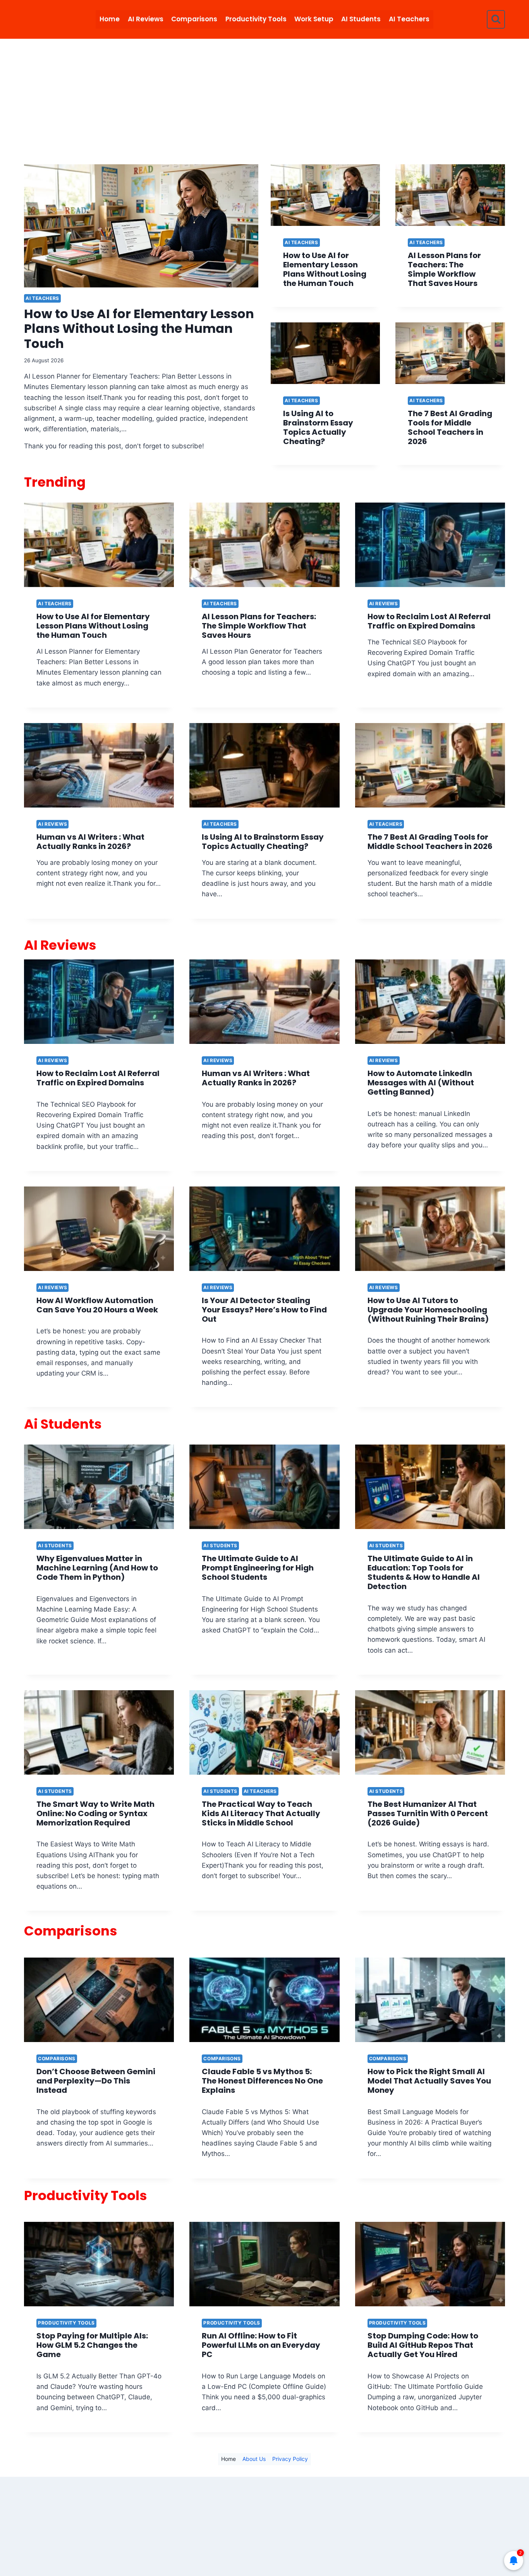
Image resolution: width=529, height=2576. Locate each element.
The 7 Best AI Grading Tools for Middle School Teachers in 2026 (450, 427)
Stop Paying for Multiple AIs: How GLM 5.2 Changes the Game (92, 2345)
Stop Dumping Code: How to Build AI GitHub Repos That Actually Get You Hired (423, 2345)
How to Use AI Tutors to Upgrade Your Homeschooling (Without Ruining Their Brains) (428, 1310)
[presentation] (141, 226)
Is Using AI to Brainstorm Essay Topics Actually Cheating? (318, 427)
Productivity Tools (256, 19)
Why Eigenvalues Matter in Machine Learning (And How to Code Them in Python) (97, 1568)
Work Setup (314, 19)
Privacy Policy (290, 2459)
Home (110, 19)
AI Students (361, 19)
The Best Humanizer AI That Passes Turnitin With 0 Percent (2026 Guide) (428, 1813)
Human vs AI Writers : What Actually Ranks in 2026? (90, 842)
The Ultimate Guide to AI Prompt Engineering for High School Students (258, 1568)
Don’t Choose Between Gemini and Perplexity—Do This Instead (96, 2081)
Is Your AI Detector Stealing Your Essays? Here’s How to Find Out (264, 1310)
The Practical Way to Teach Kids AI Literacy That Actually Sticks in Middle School (261, 1813)
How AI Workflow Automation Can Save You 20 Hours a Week (97, 1305)
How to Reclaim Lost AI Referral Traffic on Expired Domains (429, 621)
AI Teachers (409, 19)
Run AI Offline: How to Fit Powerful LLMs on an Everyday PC (261, 2345)
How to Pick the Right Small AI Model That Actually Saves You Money (429, 2081)
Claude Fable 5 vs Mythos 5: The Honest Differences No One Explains (262, 2081)
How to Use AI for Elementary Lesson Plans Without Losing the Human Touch (139, 329)
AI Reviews (146, 19)
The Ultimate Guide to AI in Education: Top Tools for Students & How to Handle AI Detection (424, 1572)
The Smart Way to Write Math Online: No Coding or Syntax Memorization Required (95, 1813)
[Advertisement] (264, 97)
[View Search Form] (496, 19)
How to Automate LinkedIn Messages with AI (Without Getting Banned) (421, 1083)
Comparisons (194, 19)
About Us (254, 2459)
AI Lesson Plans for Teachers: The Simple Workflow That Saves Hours (444, 269)
